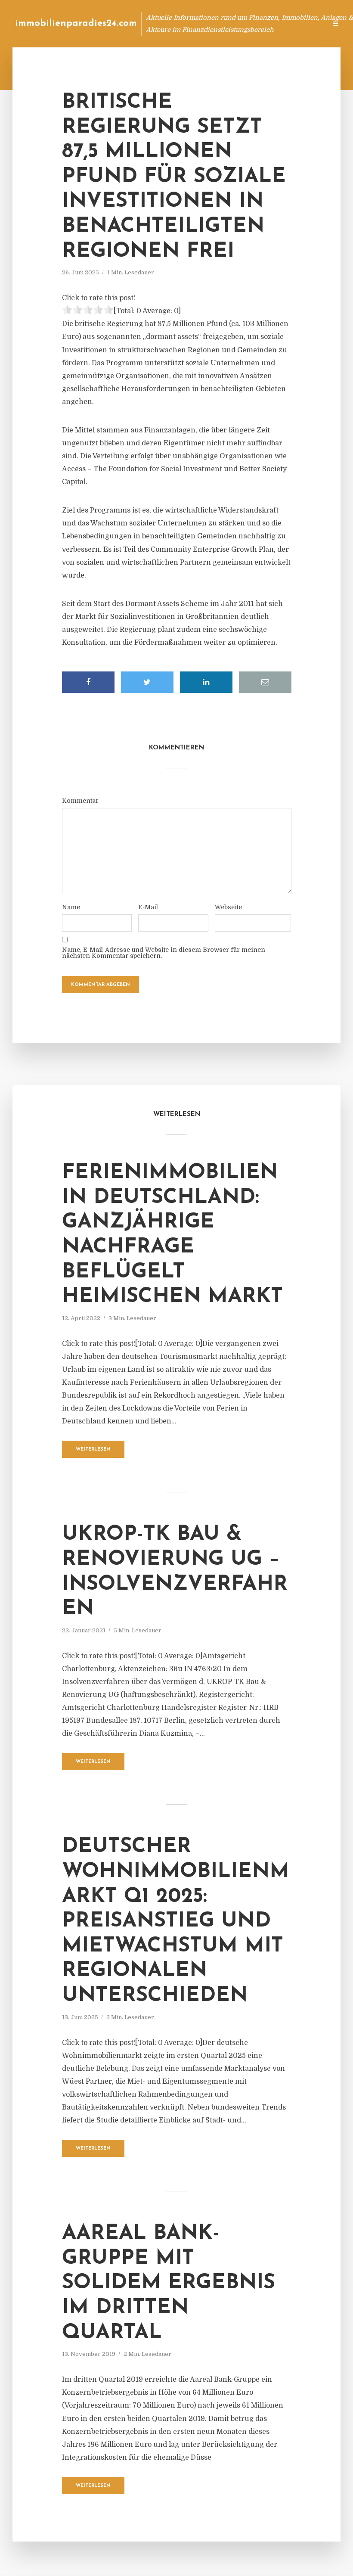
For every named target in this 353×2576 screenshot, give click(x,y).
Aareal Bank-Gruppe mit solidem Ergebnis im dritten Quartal (169, 2283)
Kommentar (80, 801)
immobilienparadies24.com (76, 23)
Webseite (228, 907)
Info (183, 23)
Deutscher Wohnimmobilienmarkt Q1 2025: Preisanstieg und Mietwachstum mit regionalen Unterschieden (176, 1921)
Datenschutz (301, 23)
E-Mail (148, 907)
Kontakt (215, 23)
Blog (156, 23)
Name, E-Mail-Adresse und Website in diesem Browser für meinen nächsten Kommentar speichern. (164, 953)
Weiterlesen (93, 1450)
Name (71, 907)
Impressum (255, 23)
